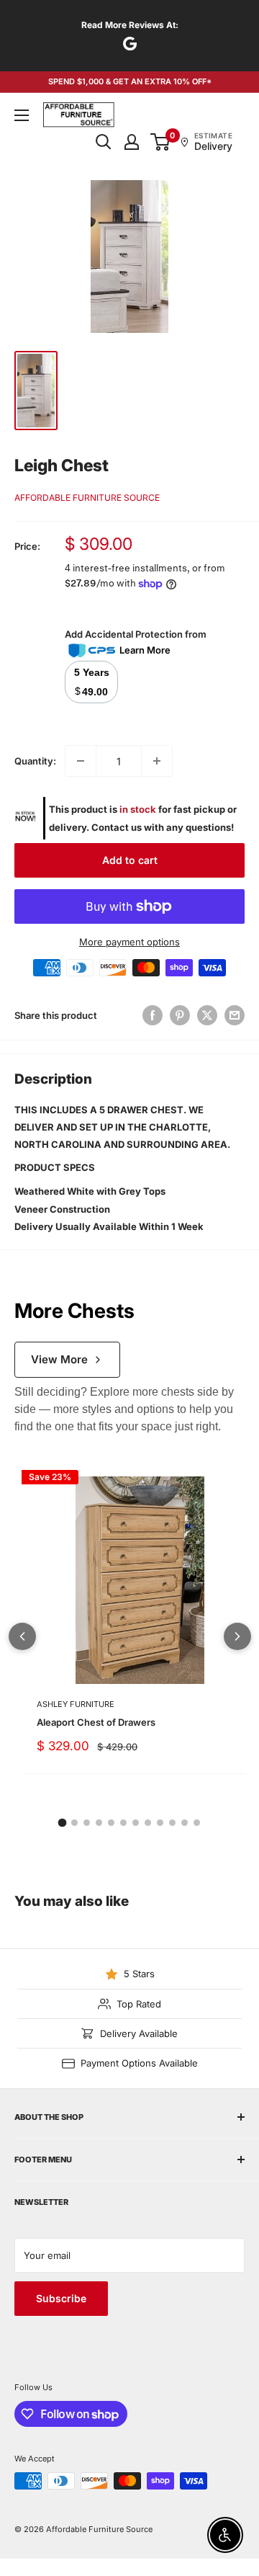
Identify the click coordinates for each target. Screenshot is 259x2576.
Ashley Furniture (76, 1704)
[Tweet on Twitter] (207, 1015)
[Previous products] (22, 1636)
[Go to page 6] (123, 1823)
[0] (161, 142)
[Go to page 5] (111, 1823)
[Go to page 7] (136, 1823)
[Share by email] (235, 1015)
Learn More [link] (145, 650)
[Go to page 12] (197, 1823)
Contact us (117, 827)
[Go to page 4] (99, 1823)
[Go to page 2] (74, 1823)
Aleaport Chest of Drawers (96, 1722)
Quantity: (35, 761)
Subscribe (61, 2298)
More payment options (129, 942)
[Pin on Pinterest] (180, 1015)
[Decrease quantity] (81, 761)
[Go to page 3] (87, 1823)
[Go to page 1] (63, 1823)
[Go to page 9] (160, 1823)
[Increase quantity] (157, 761)
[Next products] (237, 1636)
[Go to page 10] (172, 1823)
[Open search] (104, 142)
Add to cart (130, 860)
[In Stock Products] (25, 818)
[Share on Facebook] (153, 1015)
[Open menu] (22, 115)
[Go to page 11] (185, 1823)
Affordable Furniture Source (87, 498)
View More (59, 1359)
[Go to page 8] (148, 1823)
